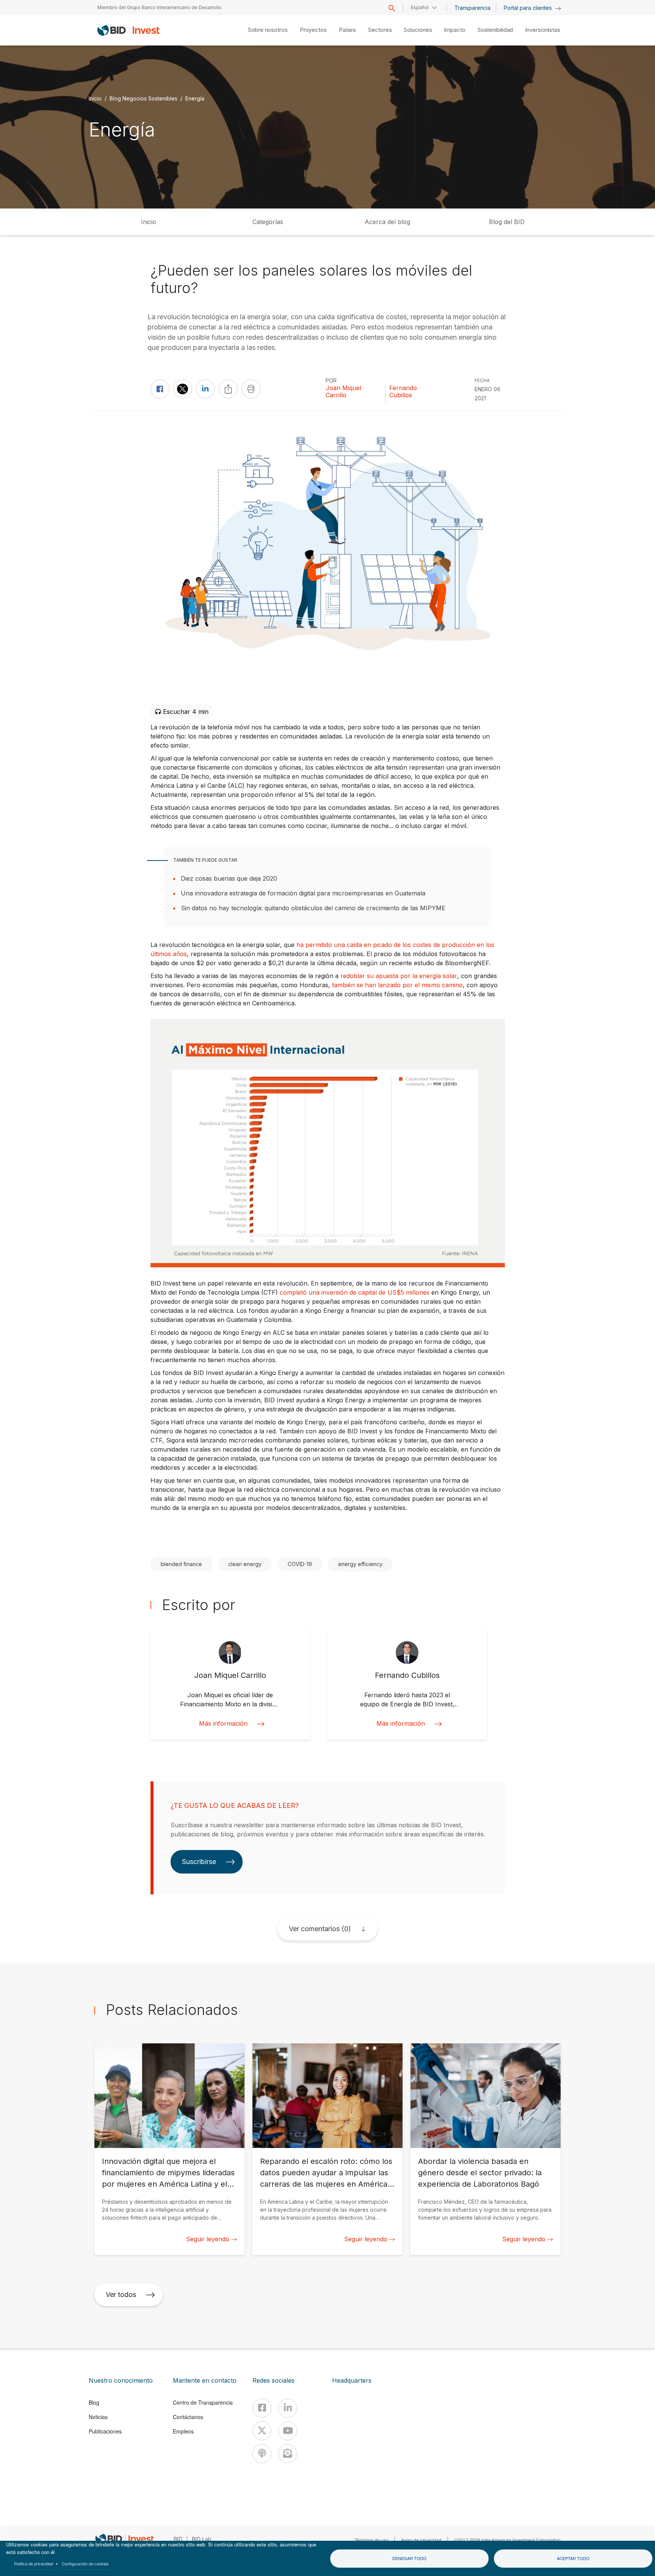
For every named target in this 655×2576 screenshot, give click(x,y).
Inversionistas (543, 30)
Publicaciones (105, 2431)
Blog (94, 2402)
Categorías (268, 222)
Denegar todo (409, 2558)
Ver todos (121, 2295)
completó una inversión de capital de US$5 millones (355, 1292)
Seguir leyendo (208, 2239)
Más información (223, 1724)
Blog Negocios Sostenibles (143, 98)
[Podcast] (262, 2454)
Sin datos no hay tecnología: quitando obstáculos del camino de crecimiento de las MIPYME (313, 908)
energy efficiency (360, 1564)
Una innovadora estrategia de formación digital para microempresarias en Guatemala (303, 893)
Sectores (380, 30)
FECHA (482, 380)
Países (347, 30)
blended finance (181, 1564)
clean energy (245, 1564)
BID (178, 2539)
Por (331, 380)
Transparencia (472, 8)
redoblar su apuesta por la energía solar (399, 976)
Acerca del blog (387, 222)
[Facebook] (262, 2408)
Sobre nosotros (268, 30)
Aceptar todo (573, 2558)
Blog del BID (507, 222)
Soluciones (418, 30)
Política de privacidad (34, 2563)
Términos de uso (371, 2540)
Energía (195, 98)
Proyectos (313, 30)
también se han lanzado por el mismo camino (397, 985)
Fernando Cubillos (403, 392)
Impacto (454, 30)
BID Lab (201, 2539)
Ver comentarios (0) (320, 1929)
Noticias (98, 2417)
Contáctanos (188, 2417)
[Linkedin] (288, 2408)
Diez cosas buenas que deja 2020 (229, 878)
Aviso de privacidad (421, 2540)
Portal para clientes (529, 8)
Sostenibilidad (495, 30)
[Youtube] (288, 2431)
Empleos (183, 2431)
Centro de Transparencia (203, 2402)
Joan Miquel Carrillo (343, 392)
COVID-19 (300, 1564)
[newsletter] (288, 2454)
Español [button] (420, 7)
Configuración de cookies (85, 2563)
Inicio (95, 98)
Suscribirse (199, 1862)
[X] (262, 2431)
